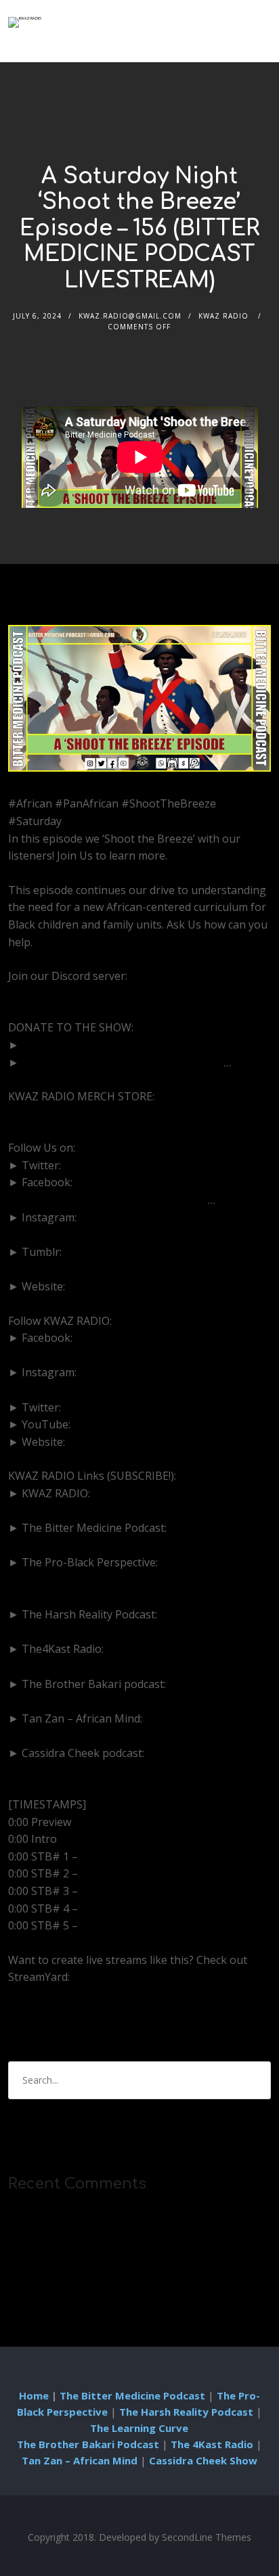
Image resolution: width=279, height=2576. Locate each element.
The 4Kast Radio (212, 2444)
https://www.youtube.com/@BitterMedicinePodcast (137, 1545)
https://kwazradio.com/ (66, 1114)
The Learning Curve (139, 2428)
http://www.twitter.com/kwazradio (149, 1407)
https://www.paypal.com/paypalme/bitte (123, 1062)
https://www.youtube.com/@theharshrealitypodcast (139, 1632)
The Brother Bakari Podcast (88, 2444)
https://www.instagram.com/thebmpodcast (116, 1234)
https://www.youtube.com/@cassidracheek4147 (127, 1770)
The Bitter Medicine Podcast (132, 2395)
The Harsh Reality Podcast (186, 2412)
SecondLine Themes (207, 2537)
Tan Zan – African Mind (80, 2460)
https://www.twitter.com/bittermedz (154, 1165)
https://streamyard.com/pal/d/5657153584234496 (133, 1994)
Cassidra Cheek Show (203, 2460)
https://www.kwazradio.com (137, 1442)
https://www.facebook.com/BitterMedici (108, 1200)
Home (34, 2395)
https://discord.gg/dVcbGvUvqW (88, 993)
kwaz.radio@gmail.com (130, 316)
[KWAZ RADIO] (25, 22)
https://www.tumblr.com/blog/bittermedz (112, 1269)
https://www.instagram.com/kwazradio (106, 1390)
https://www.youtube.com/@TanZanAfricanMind (130, 1735)
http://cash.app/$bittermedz (93, 1045)
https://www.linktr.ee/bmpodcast (150, 1286)
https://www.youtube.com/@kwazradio (171, 1424)
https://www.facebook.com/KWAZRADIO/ (111, 1355)
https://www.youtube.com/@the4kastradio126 (124, 1666)
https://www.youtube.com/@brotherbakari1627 (128, 1701)
